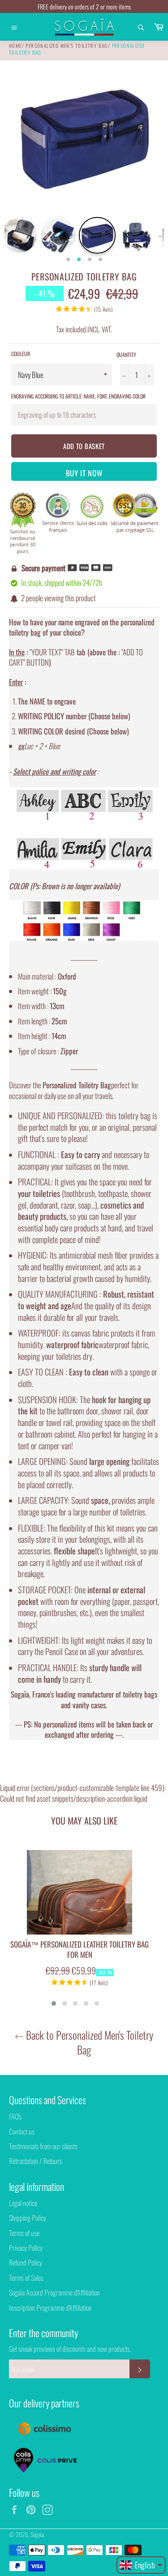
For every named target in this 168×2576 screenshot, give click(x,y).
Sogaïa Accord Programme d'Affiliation (54, 2292)
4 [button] (100, 260)
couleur (21, 354)
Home (15, 46)
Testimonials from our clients (43, 2146)
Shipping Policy (28, 2218)
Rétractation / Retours (36, 2161)
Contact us (22, 2131)
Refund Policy (26, 2262)
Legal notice (23, 2203)
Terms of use (24, 2233)
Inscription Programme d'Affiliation (50, 2308)
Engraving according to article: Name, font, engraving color (78, 396)
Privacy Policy (26, 2248)
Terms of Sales (26, 2278)
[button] (54, 2003)
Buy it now (84, 473)
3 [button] (90, 260)
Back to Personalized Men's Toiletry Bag (88, 2042)
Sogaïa (37, 2534)
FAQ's (15, 2116)
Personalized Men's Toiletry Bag (67, 46)
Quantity (126, 355)
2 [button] (79, 260)
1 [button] (68, 260)
